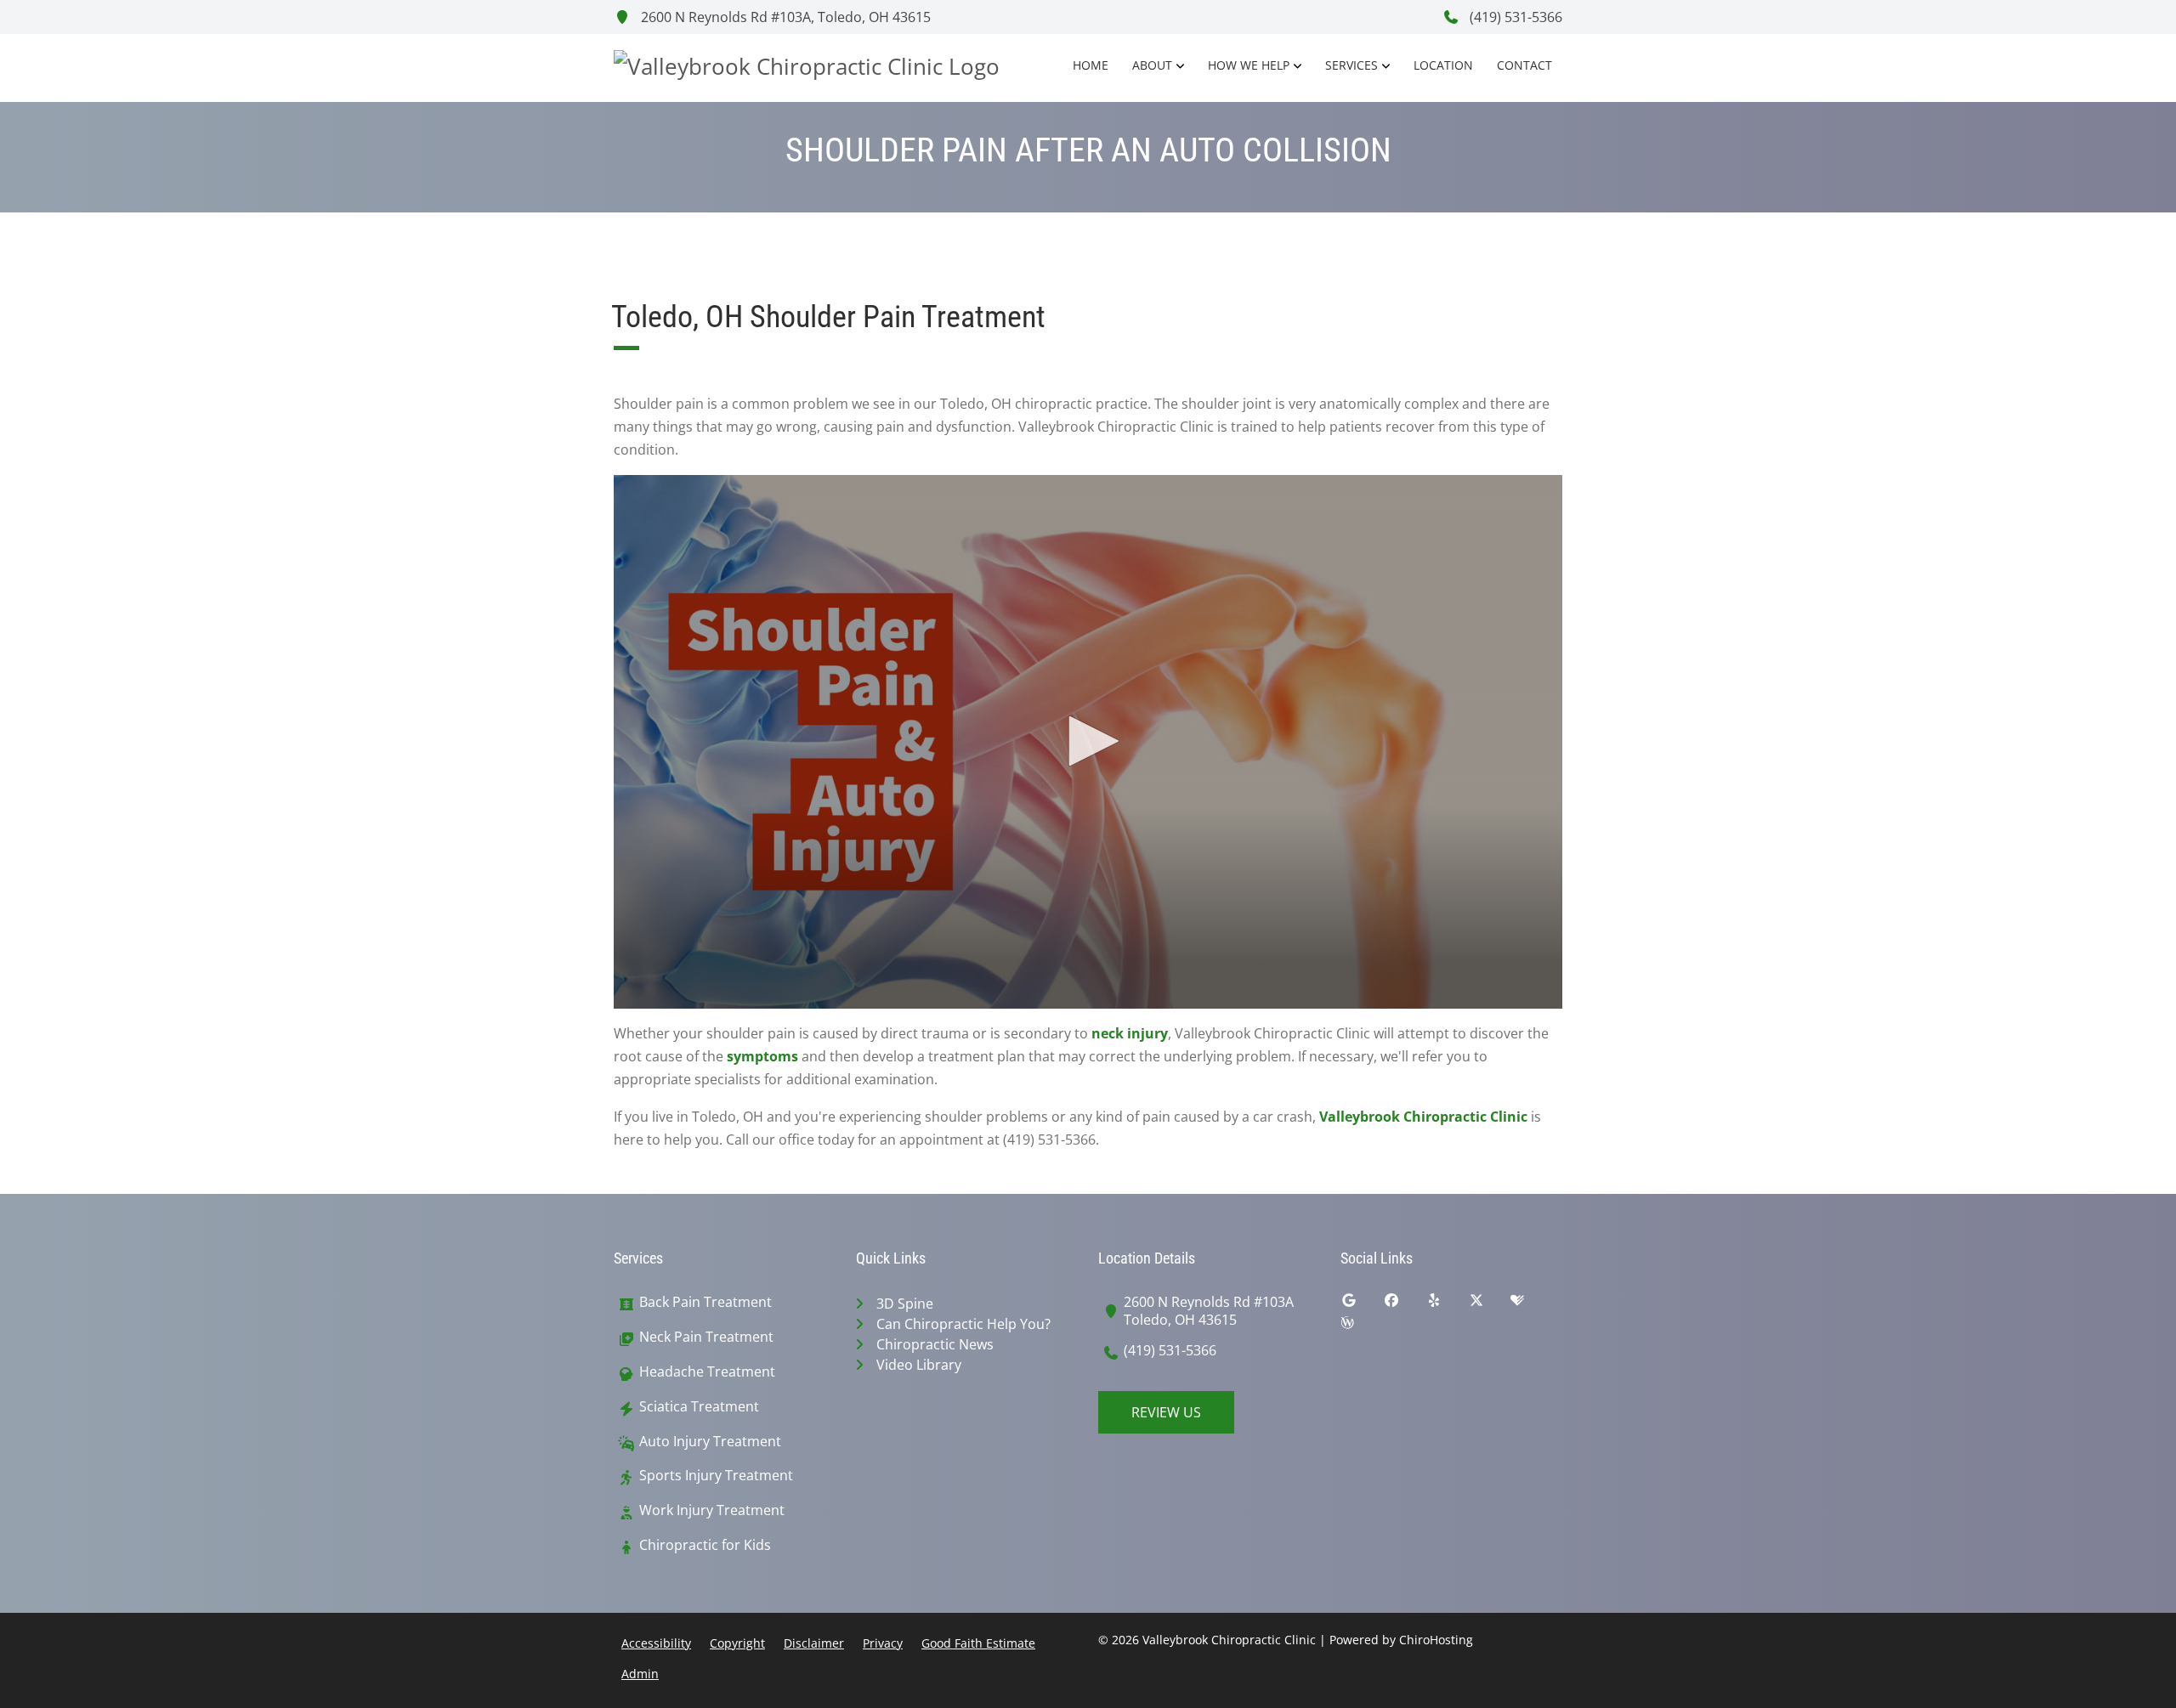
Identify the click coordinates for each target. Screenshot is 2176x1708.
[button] (1088, 741)
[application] (1088, 742)
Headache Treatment (707, 1372)
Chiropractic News (935, 1344)
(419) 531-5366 (1514, 17)
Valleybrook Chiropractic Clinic (1423, 1117)
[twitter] (1489, 1304)
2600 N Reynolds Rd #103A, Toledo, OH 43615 (784, 17)
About (1152, 65)
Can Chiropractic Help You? (963, 1324)
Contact (1524, 65)
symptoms (762, 1056)
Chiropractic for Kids (705, 1545)
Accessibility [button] (656, 1643)
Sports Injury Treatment (716, 1476)
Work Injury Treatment (712, 1510)
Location (1443, 65)
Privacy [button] (883, 1643)
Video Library (919, 1365)
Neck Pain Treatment (706, 1337)
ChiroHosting (1436, 1640)
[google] (1362, 1304)
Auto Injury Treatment (710, 1442)
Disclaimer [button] (814, 1643)
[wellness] (1360, 1326)
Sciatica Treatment (699, 1407)
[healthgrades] (1530, 1304)
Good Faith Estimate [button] (978, 1643)
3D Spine (905, 1304)
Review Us (1166, 1412)
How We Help (1249, 65)
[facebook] (1404, 1304)
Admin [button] (640, 1674)
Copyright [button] (737, 1643)
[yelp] (1447, 1304)
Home (1091, 65)
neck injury (1130, 1033)
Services (1351, 65)
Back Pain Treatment (705, 1302)
